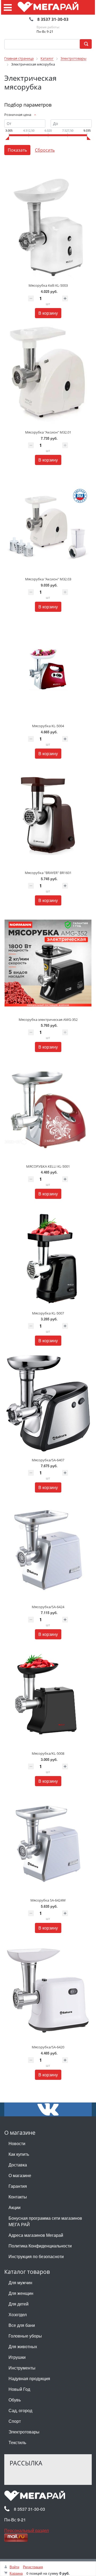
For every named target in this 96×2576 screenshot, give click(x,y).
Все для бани (22, 2325)
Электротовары (24, 2432)
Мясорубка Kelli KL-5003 (48, 285)
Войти (14, 2567)
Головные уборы (25, 2336)
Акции (15, 2207)
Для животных (23, 2346)
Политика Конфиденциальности (40, 2246)
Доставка (18, 2165)
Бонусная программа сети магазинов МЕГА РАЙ (45, 2221)
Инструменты (22, 2368)
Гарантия (18, 2186)
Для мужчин (20, 2282)
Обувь (15, 2400)
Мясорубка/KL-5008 (48, 1753)
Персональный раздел (27, 2530)
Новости (17, 2143)
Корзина (16, 2573)
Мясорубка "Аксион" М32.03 (48, 579)
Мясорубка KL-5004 (48, 726)
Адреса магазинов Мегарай (36, 2235)
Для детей (19, 2304)
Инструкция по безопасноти (36, 2256)
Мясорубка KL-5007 (48, 1313)
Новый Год (19, 2389)
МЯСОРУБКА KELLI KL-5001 (48, 1166)
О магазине (20, 2175)
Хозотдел (18, 2314)
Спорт (15, 2421)
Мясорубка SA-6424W (48, 1900)
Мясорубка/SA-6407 (48, 1460)
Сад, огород (20, 2410)
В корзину (48, 313)
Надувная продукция (29, 2378)
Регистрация (33, 2567)
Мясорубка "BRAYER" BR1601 (48, 873)
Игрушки (17, 2357)
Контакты (18, 2197)
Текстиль (17, 2442)
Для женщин (21, 2293)
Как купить (19, 2154)
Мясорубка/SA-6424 (48, 1607)
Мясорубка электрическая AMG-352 (48, 1020)
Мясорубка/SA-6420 (48, 2047)
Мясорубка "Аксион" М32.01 (48, 432)
